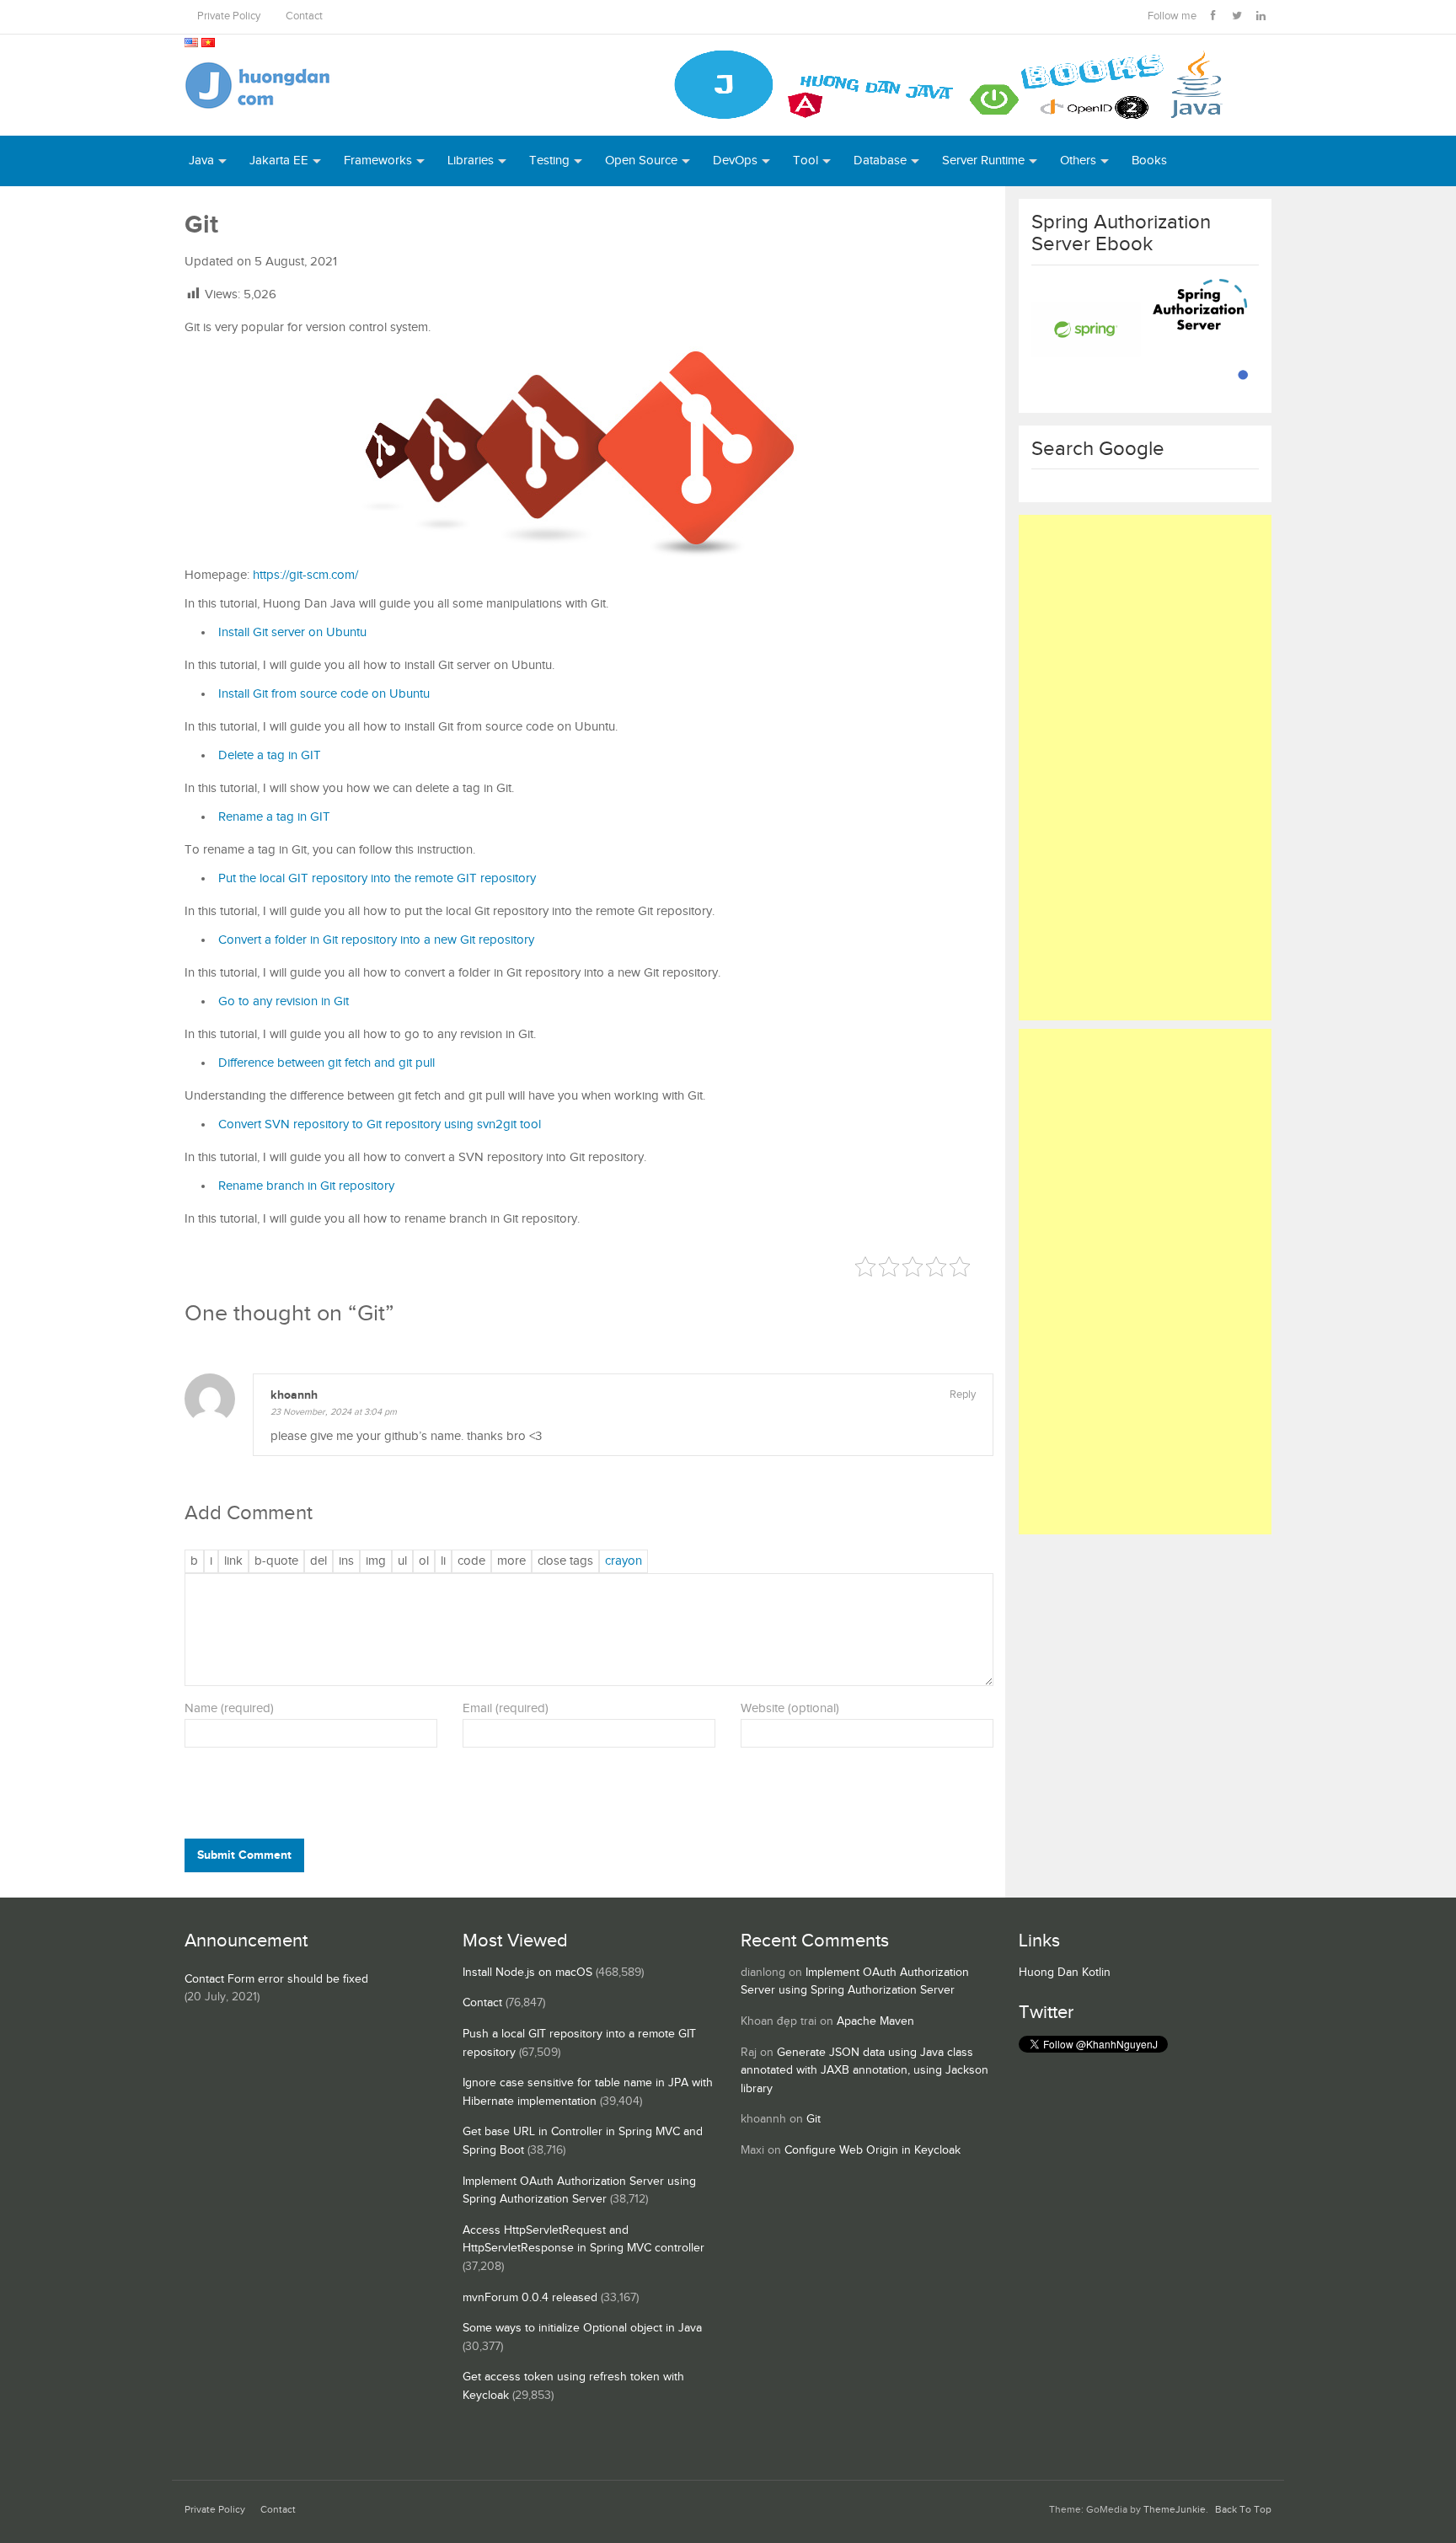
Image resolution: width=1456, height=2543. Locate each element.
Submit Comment (244, 1855)
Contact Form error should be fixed (276, 1979)
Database (880, 161)
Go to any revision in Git (284, 1001)
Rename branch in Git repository (306, 1186)
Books (1149, 161)
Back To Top (1243, 2510)
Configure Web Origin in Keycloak (873, 2150)
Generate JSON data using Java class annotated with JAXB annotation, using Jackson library (864, 2071)
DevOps (735, 161)
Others (1078, 161)
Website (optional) (790, 1708)
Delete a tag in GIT (270, 755)
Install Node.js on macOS (527, 1973)
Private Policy (229, 16)
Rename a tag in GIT (274, 817)
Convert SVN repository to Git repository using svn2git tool (380, 1124)
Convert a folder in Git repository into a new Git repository (376, 940)
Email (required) (506, 1708)
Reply (963, 1395)
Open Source (641, 161)
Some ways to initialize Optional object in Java (582, 2328)
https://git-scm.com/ (305, 575)
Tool (806, 161)
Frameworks (378, 161)
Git (814, 2119)
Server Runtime (983, 161)
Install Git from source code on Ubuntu (324, 694)
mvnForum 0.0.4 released (530, 2298)
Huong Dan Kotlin (1065, 1973)
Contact (304, 16)
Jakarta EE (279, 161)
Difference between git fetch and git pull (327, 1063)
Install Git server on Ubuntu (292, 632)
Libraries (471, 161)
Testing (549, 161)
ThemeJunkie (1175, 2510)
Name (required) (229, 1708)
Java (201, 161)
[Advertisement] (1145, 768)
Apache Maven (875, 2021)
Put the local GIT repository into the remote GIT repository (377, 878)
